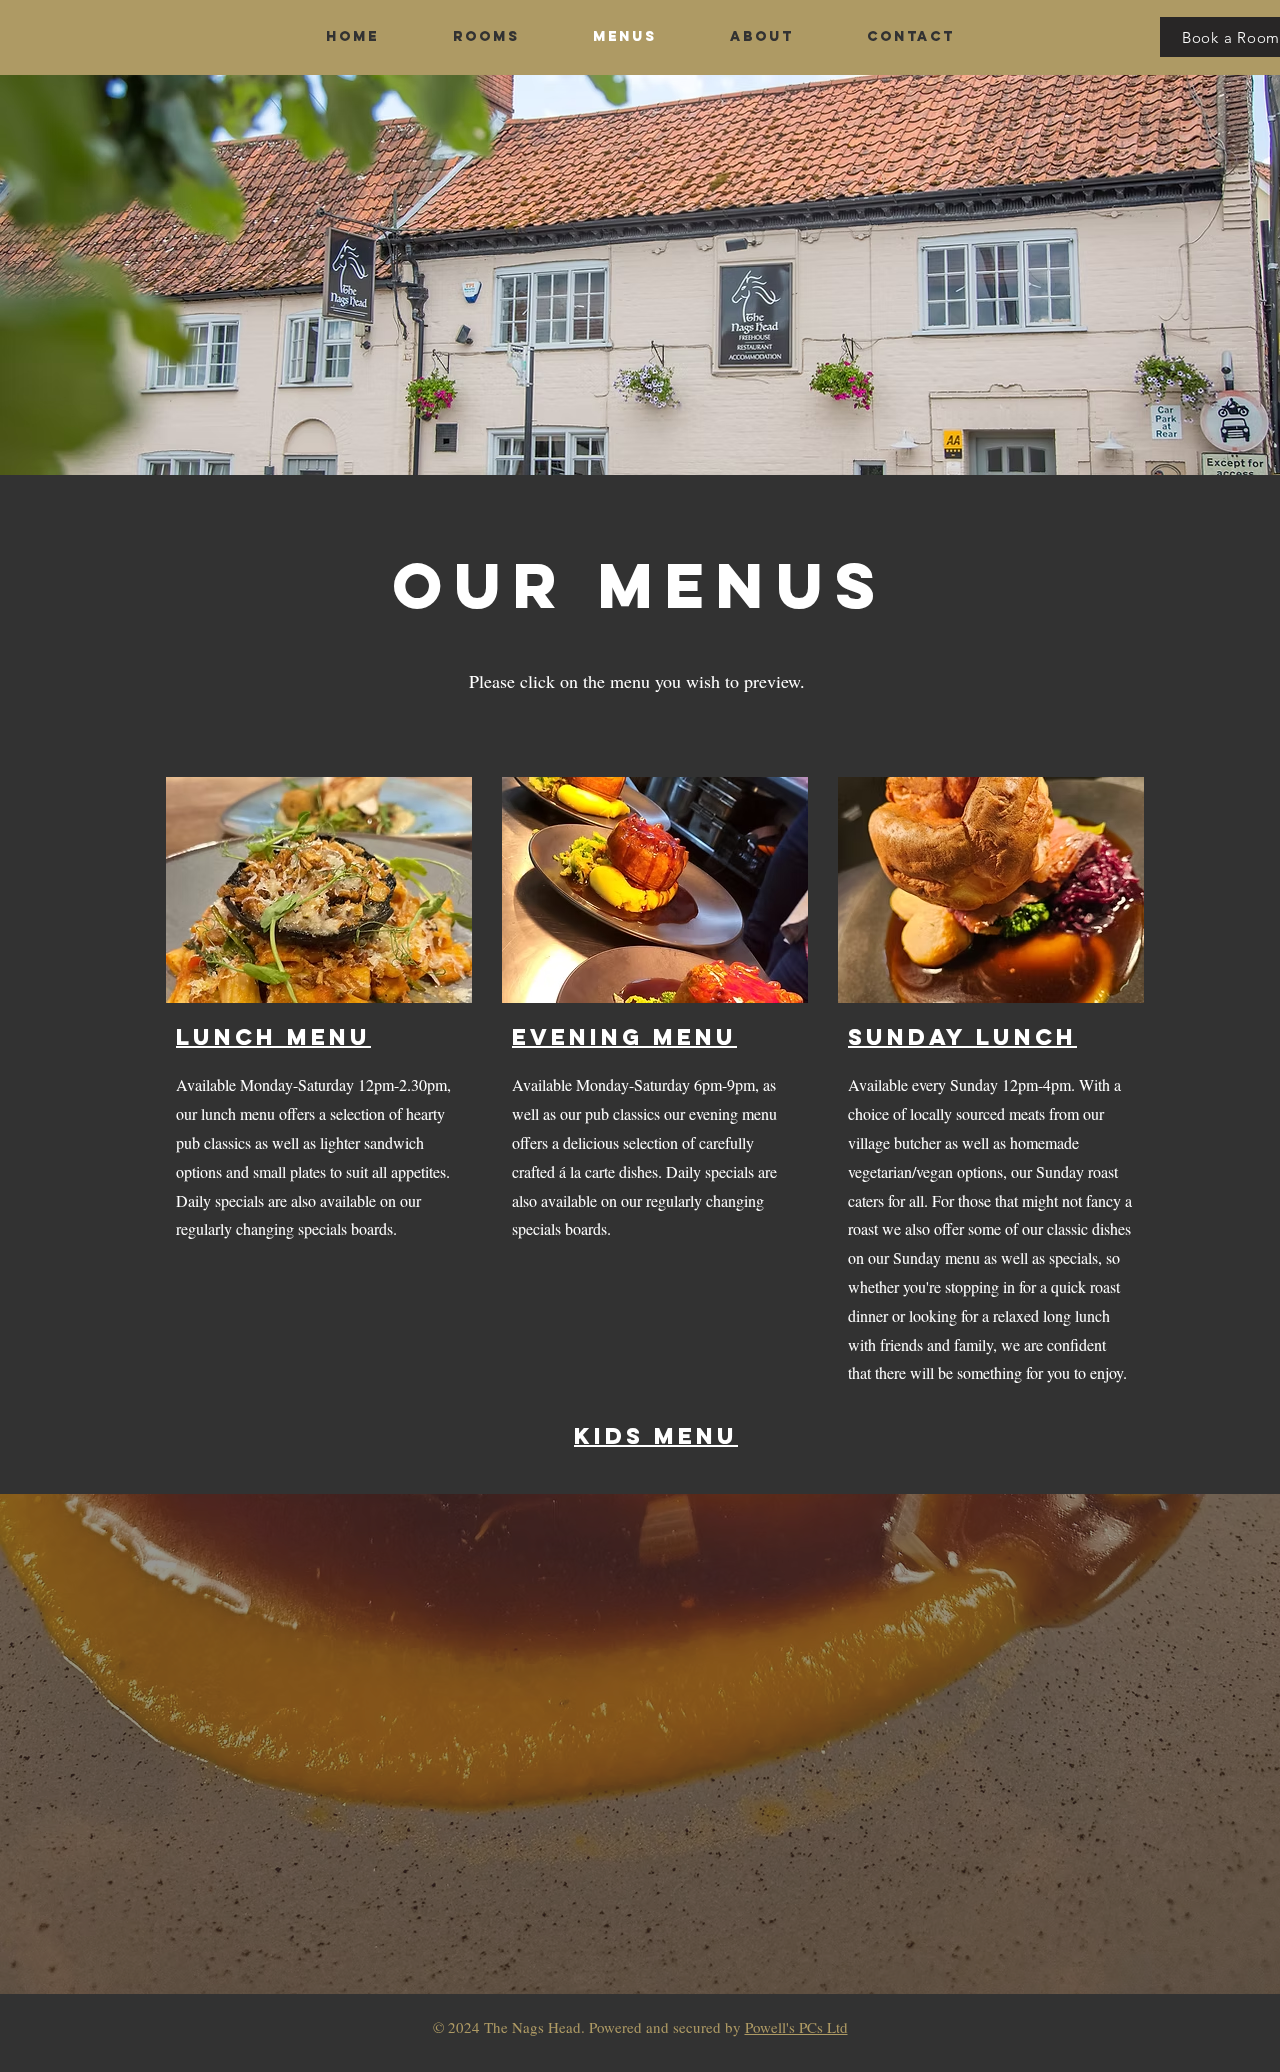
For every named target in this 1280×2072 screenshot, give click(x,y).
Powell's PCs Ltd (796, 2027)
